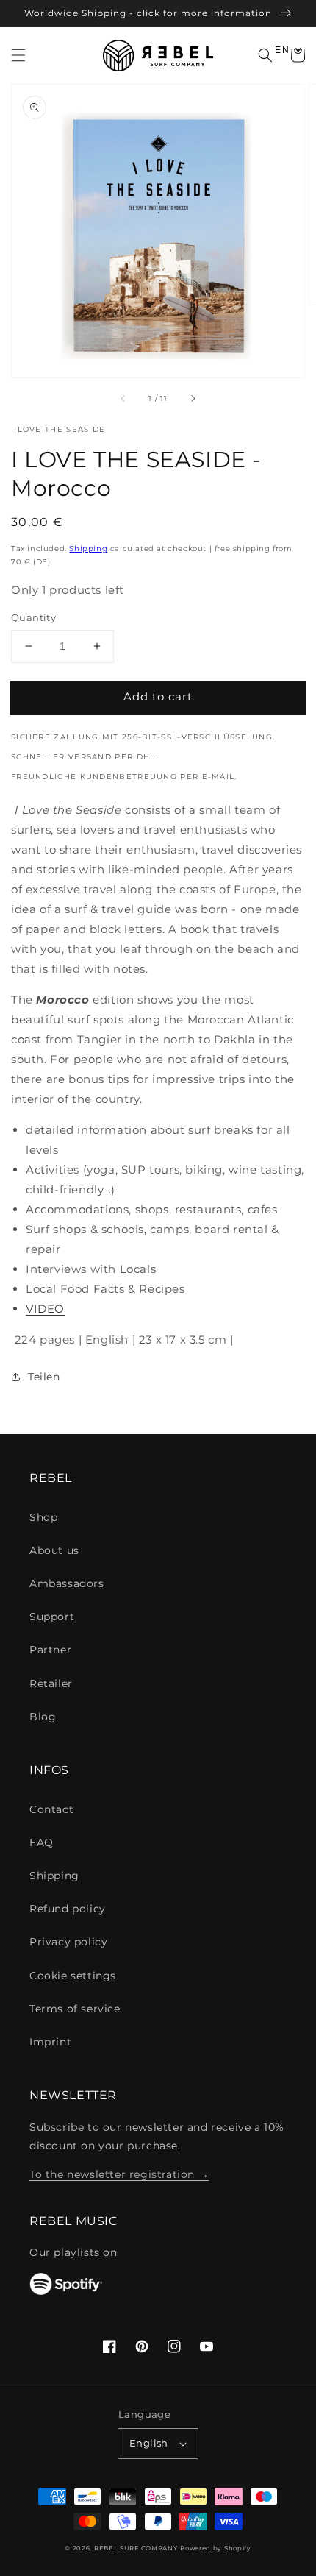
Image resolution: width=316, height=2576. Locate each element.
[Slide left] (123, 398)
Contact (51, 1809)
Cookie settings (73, 1976)
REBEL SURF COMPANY (136, 2548)
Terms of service (75, 2009)
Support (52, 1617)
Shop (43, 1517)
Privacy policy (68, 1942)
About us (54, 1550)
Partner (50, 1650)
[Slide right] (193, 398)
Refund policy (68, 1909)
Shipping (88, 549)
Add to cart (158, 696)
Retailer (51, 1683)
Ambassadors (67, 1583)
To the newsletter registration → (119, 2174)
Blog (43, 1717)
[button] (18, 55)
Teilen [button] (44, 1377)
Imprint (50, 2042)
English (149, 2443)
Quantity (33, 617)
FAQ (42, 1842)
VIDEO (45, 1309)
